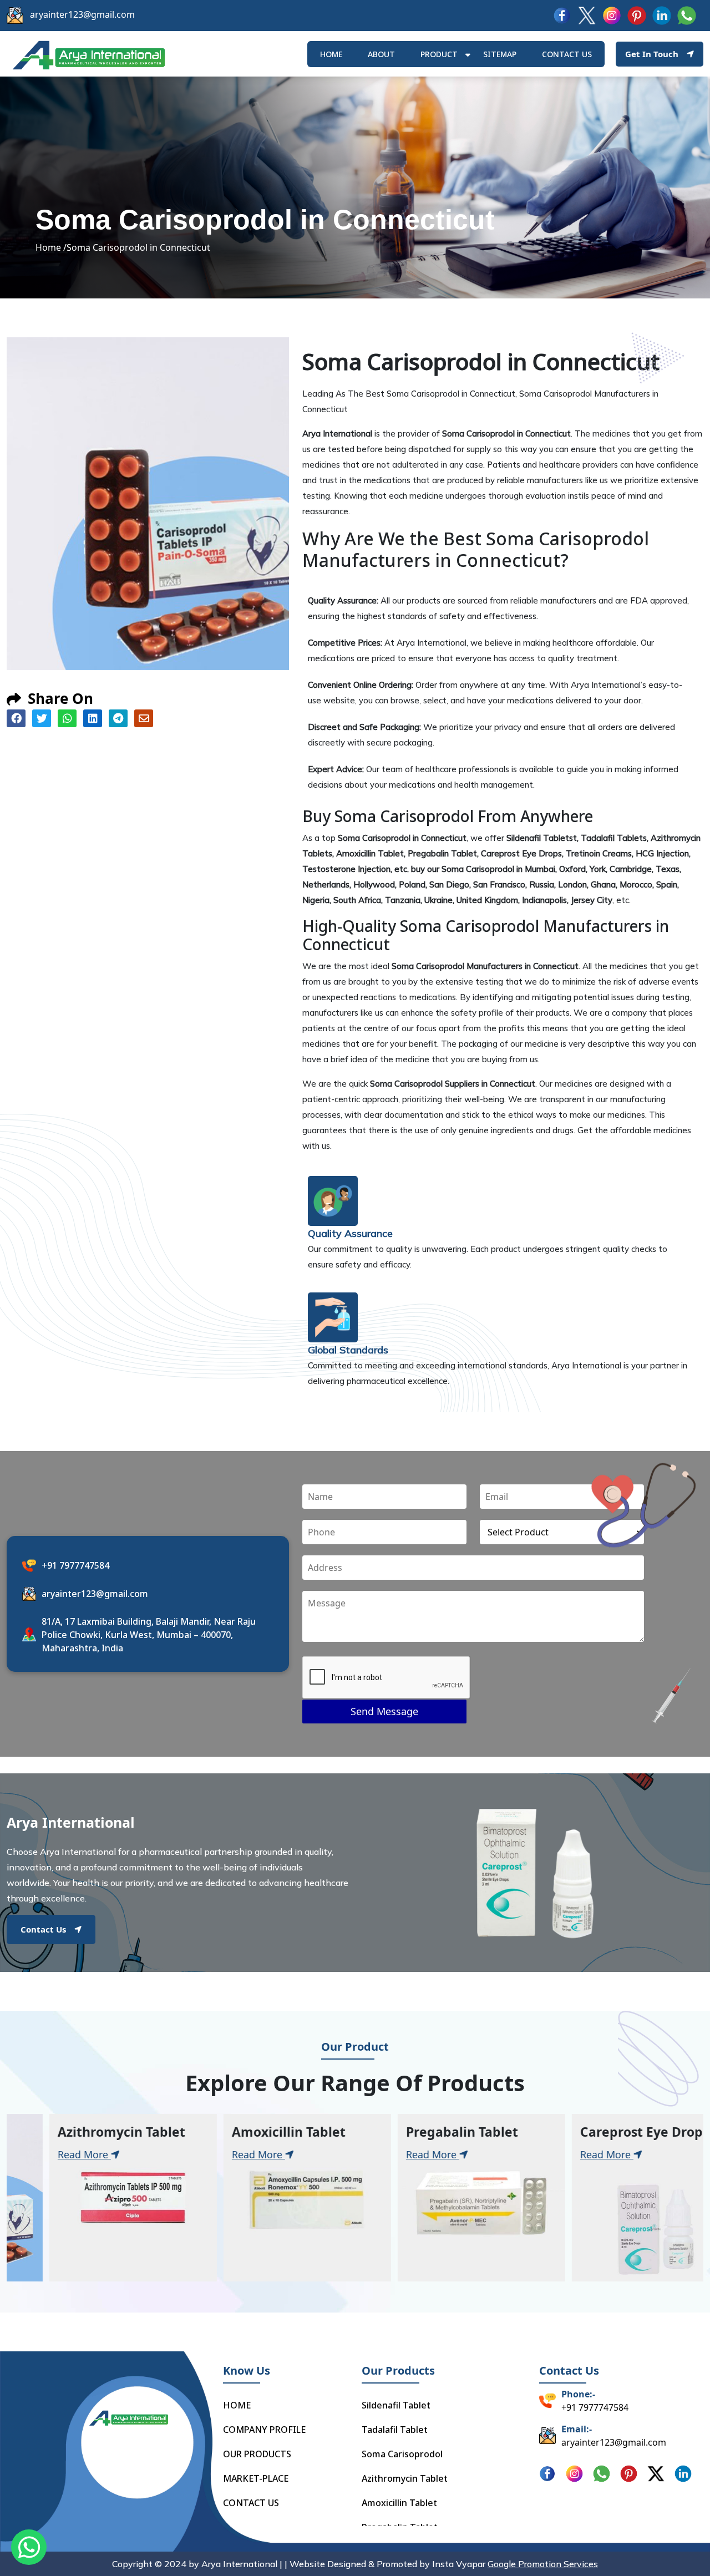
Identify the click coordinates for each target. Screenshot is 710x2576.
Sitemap (500, 54)
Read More (139, 2154)
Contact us (567, 54)
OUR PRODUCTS (257, 2454)
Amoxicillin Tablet (399, 2503)
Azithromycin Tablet (405, 2478)
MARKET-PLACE (256, 2478)
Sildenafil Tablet (396, 2405)
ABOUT (381, 54)
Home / (51, 247)
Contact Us (43, 1929)
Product (439, 54)
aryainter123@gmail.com (82, 14)
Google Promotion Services (543, 2564)
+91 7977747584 (75, 1565)
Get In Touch (652, 54)
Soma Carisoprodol (402, 2454)
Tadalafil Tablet (395, 2430)
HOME (331, 54)
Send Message (384, 1711)
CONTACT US (251, 2503)
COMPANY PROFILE (264, 2430)
